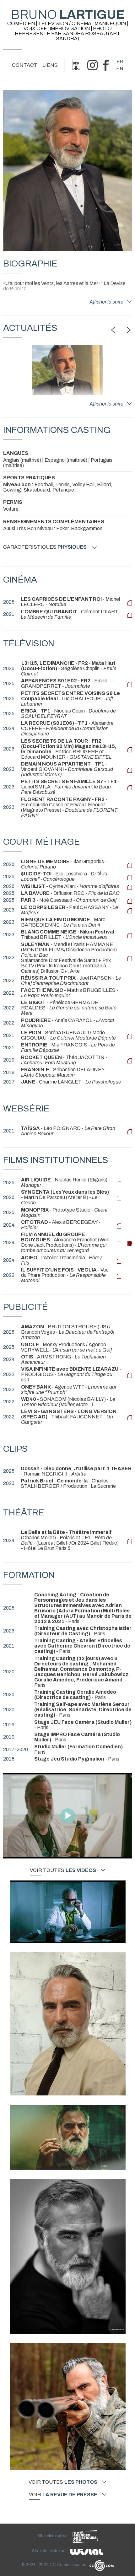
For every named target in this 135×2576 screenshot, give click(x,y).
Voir (63, 2495)
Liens (50, 65)
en (120, 68)
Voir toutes (63, 1870)
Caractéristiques (45, 547)
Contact (25, 65)
